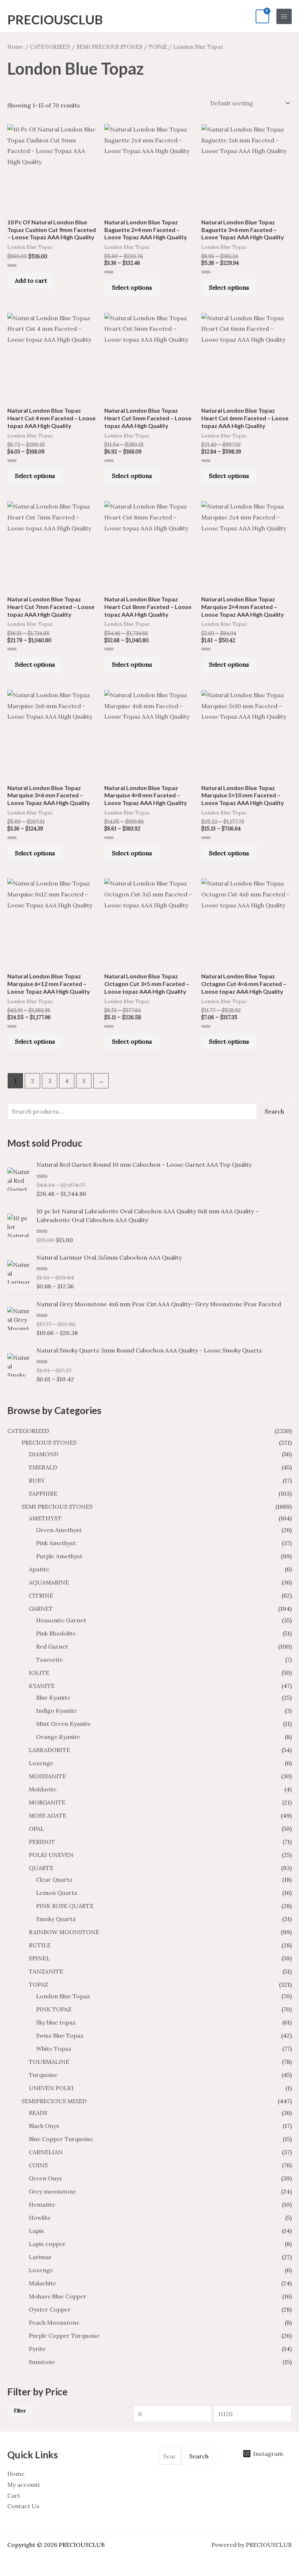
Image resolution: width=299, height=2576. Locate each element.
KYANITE (42, 1686)
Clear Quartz (54, 1880)
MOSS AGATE (48, 1815)
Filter (20, 2411)
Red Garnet (52, 1646)
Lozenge (41, 1763)
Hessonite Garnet (61, 1620)
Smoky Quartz (56, 1919)
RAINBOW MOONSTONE (64, 1932)
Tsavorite (50, 1660)
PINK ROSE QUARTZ (65, 1906)
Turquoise (43, 2075)
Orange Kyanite (58, 1737)
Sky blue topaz (56, 2022)
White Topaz (54, 2049)
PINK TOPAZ (54, 2009)
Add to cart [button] (31, 280)
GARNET (41, 1609)
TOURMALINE (49, 2062)
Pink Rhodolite (56, 1633)
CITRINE (41, 1595)
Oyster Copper (50, 2309)
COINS (38, 2165)
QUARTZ (41, 1868)
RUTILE (40, 1945)
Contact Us (23, 2506)
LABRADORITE (49, 1750)
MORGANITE (47, 1802)
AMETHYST (45, 1518)
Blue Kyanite (53, 1697)
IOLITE (39, 1673)
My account (24, 2485)
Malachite (42, 2283)
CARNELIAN (46, 2152)
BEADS (38, 2113)
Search (274, 1111)
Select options (132, 287)
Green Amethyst (59, 1530)
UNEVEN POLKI (51, 2088)
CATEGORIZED (28, 1431)
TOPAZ (38, 1984)
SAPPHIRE (43, 1493)
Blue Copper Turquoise (61, 2139)
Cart (14, 2495)
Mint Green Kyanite (63, 1724)
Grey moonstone (53, 2191)
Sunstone (42, 2362)
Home (15, 47)
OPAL (36, 1829)
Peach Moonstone (54, 2322)
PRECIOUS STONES (49, 1442)
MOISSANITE (47, 1776)
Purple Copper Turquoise (64, 2336)
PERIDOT (42, 1842)
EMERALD (43, 1467)
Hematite (42, 2204)
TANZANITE (46, 1971)
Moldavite (43, 1789)
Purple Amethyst (59, 1556)
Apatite (39, 1569)
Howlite (40, 2218)
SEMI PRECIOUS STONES (57, 1507)
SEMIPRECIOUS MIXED (54, 2101)
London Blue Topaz (63, 1996)
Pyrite (37, 2349)
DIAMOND (44, 1454)
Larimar (40, 2257)
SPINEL (39, 1958)
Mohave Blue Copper (58, 2296)
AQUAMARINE (49, 1582)
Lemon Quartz (57, 1893)
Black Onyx (44, 2126)
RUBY (37, 1480)
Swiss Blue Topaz (60, 2035)
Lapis (36, 2231)
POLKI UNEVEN (51, 1855)
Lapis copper (47, 2244)
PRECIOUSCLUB (55, 19)
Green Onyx (45, 2178)
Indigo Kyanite (57, 1711)
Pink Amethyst (56, 1543)
